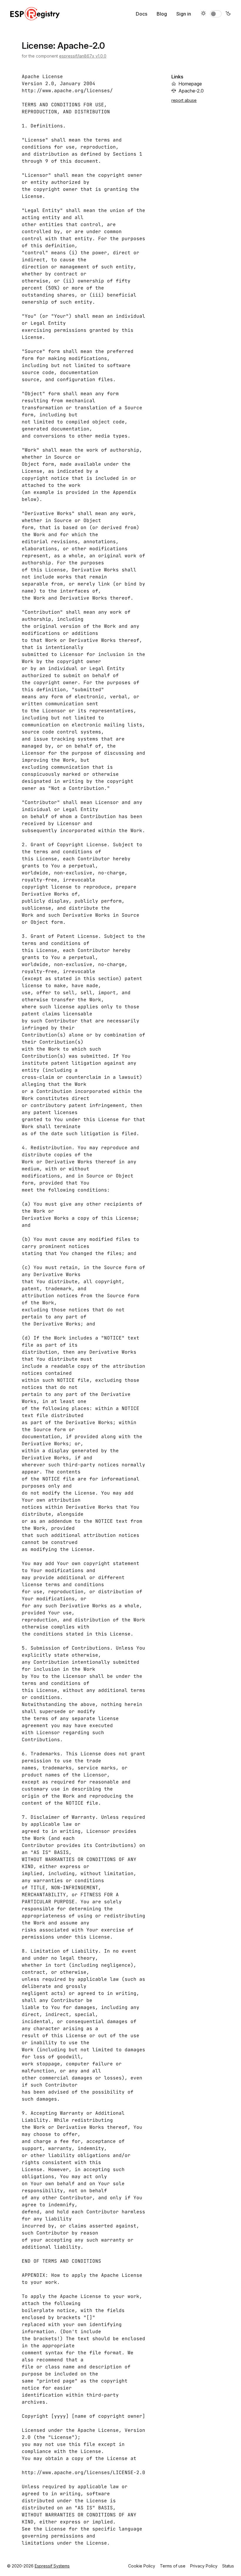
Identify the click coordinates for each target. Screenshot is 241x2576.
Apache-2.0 (191, 91)
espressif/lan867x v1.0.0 (83, 56)
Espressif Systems (52, 2566)
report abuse (184, 100)
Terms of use (173, 2566)
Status (228, 2566)
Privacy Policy (204, 2566)
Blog (162, 14)
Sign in (184, 14)
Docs (142, 14)
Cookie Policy (142, 2566)
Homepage (190, 84)
